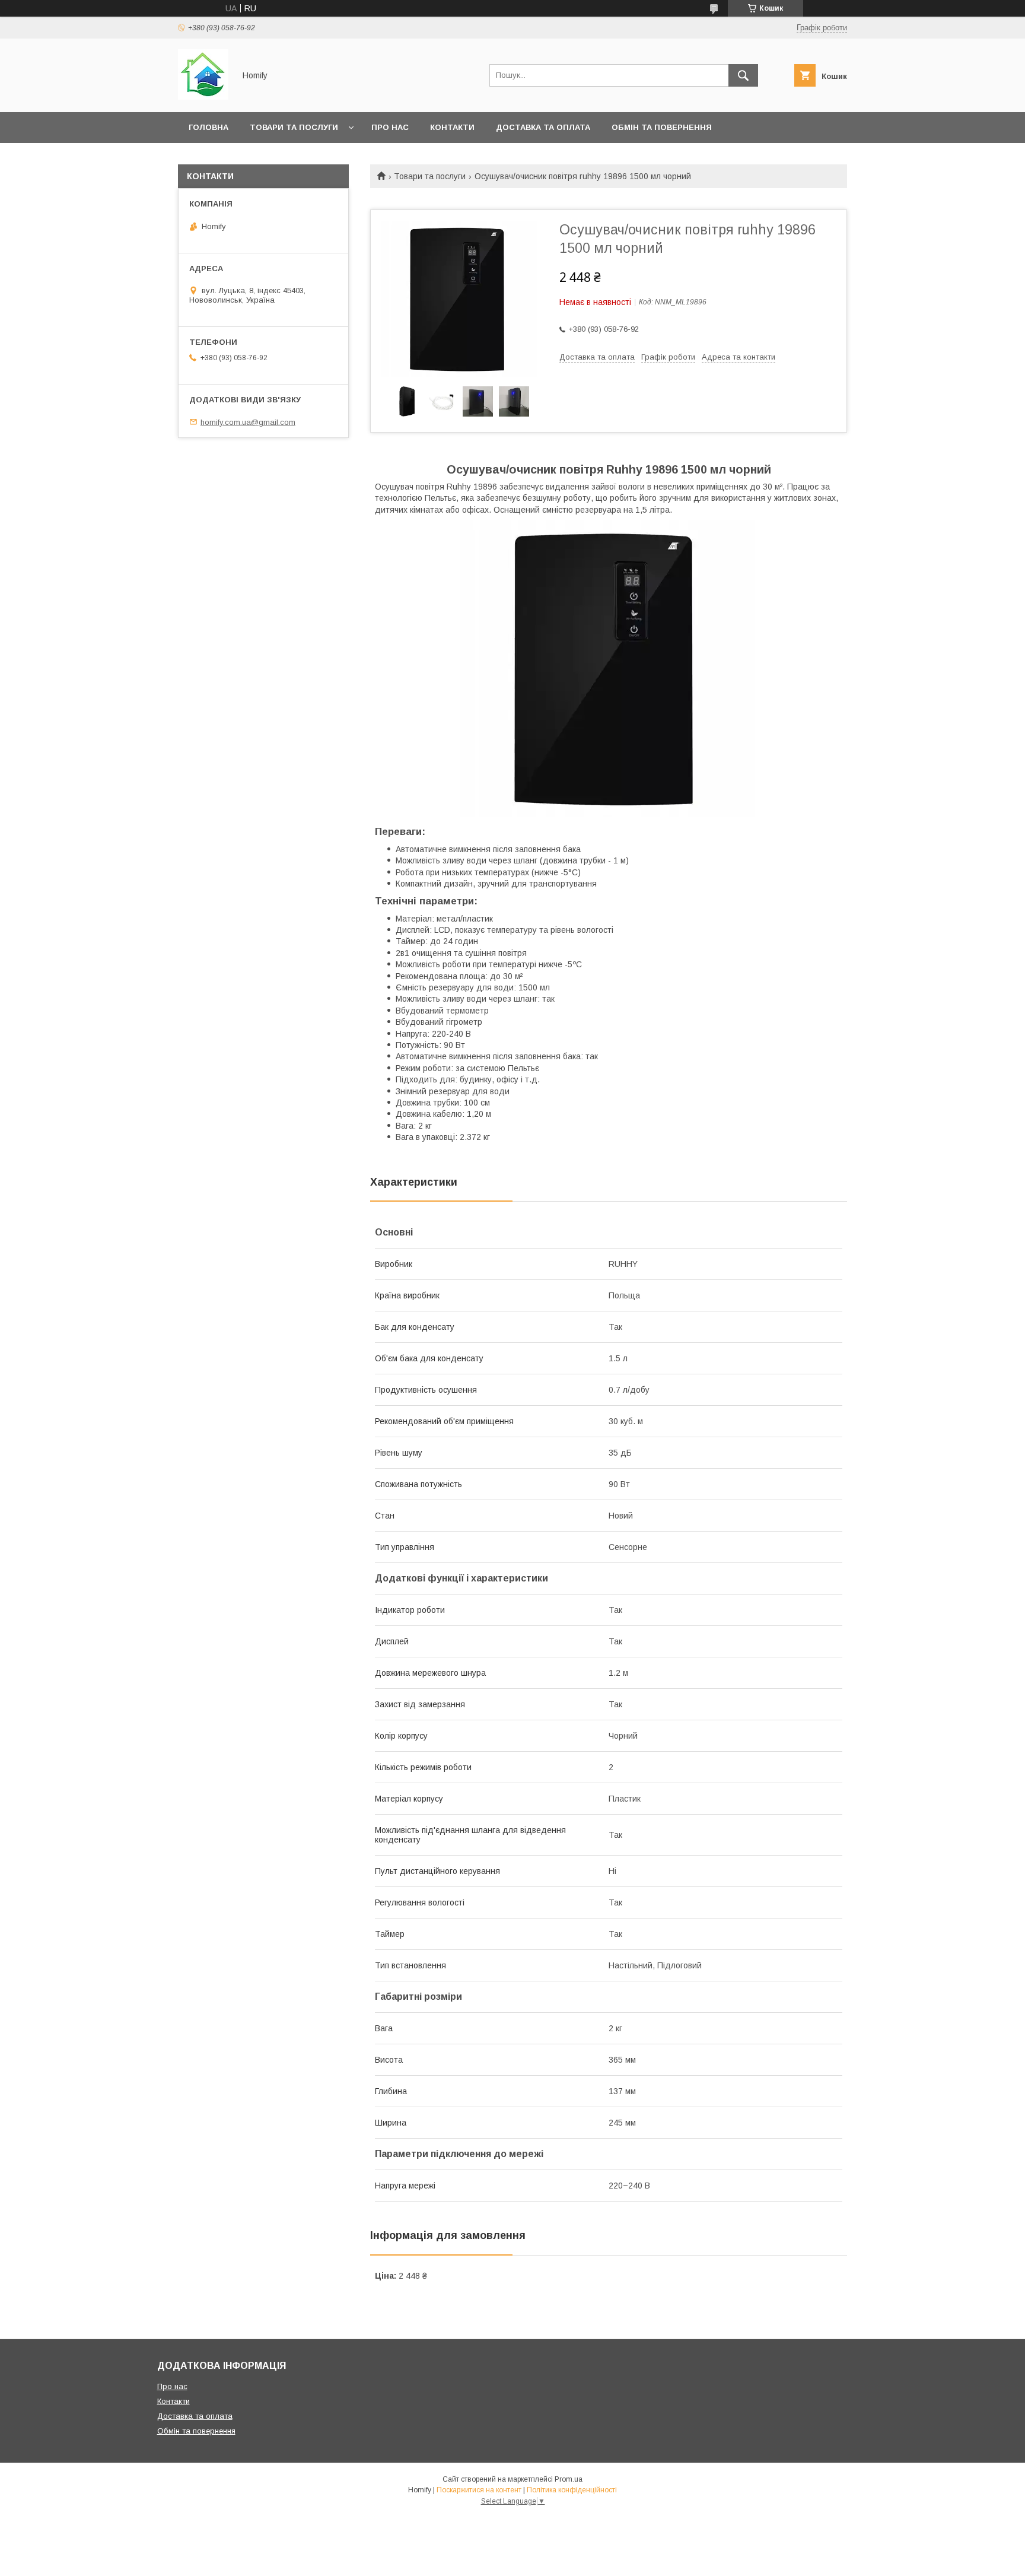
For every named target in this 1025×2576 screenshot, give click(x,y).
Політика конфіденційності (572, 2490)
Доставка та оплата (543, 127)
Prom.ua (569, 2479)
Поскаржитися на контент (479, 2490)
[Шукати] (743, 75)
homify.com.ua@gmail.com (248, 422)
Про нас (390, 127)
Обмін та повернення (662, 127)
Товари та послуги (294, 127)
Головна (208, 127)
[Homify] (203, 97)
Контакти (452, 127)
